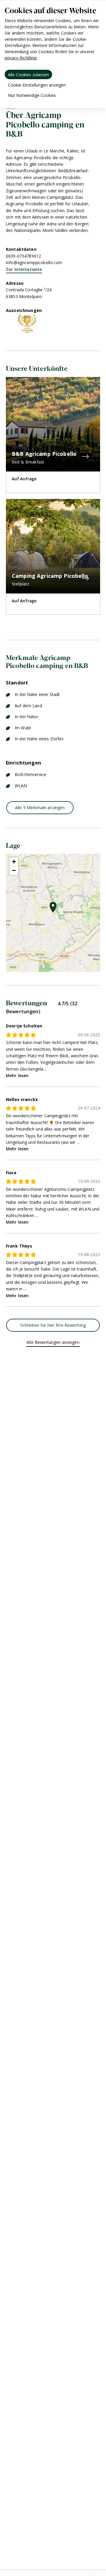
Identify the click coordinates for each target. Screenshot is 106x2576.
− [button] (14, 870)
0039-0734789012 (23, 256)
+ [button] (14, 862)
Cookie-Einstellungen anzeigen (37, 85)
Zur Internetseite (24, 269)
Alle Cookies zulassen (28, 75)
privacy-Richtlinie (21, 58)
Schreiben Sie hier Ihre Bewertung (53, 1325)
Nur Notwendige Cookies (32, 95)
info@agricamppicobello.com (34, 262)
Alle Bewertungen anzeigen (53, 1342)
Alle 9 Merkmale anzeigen (40, 808)
